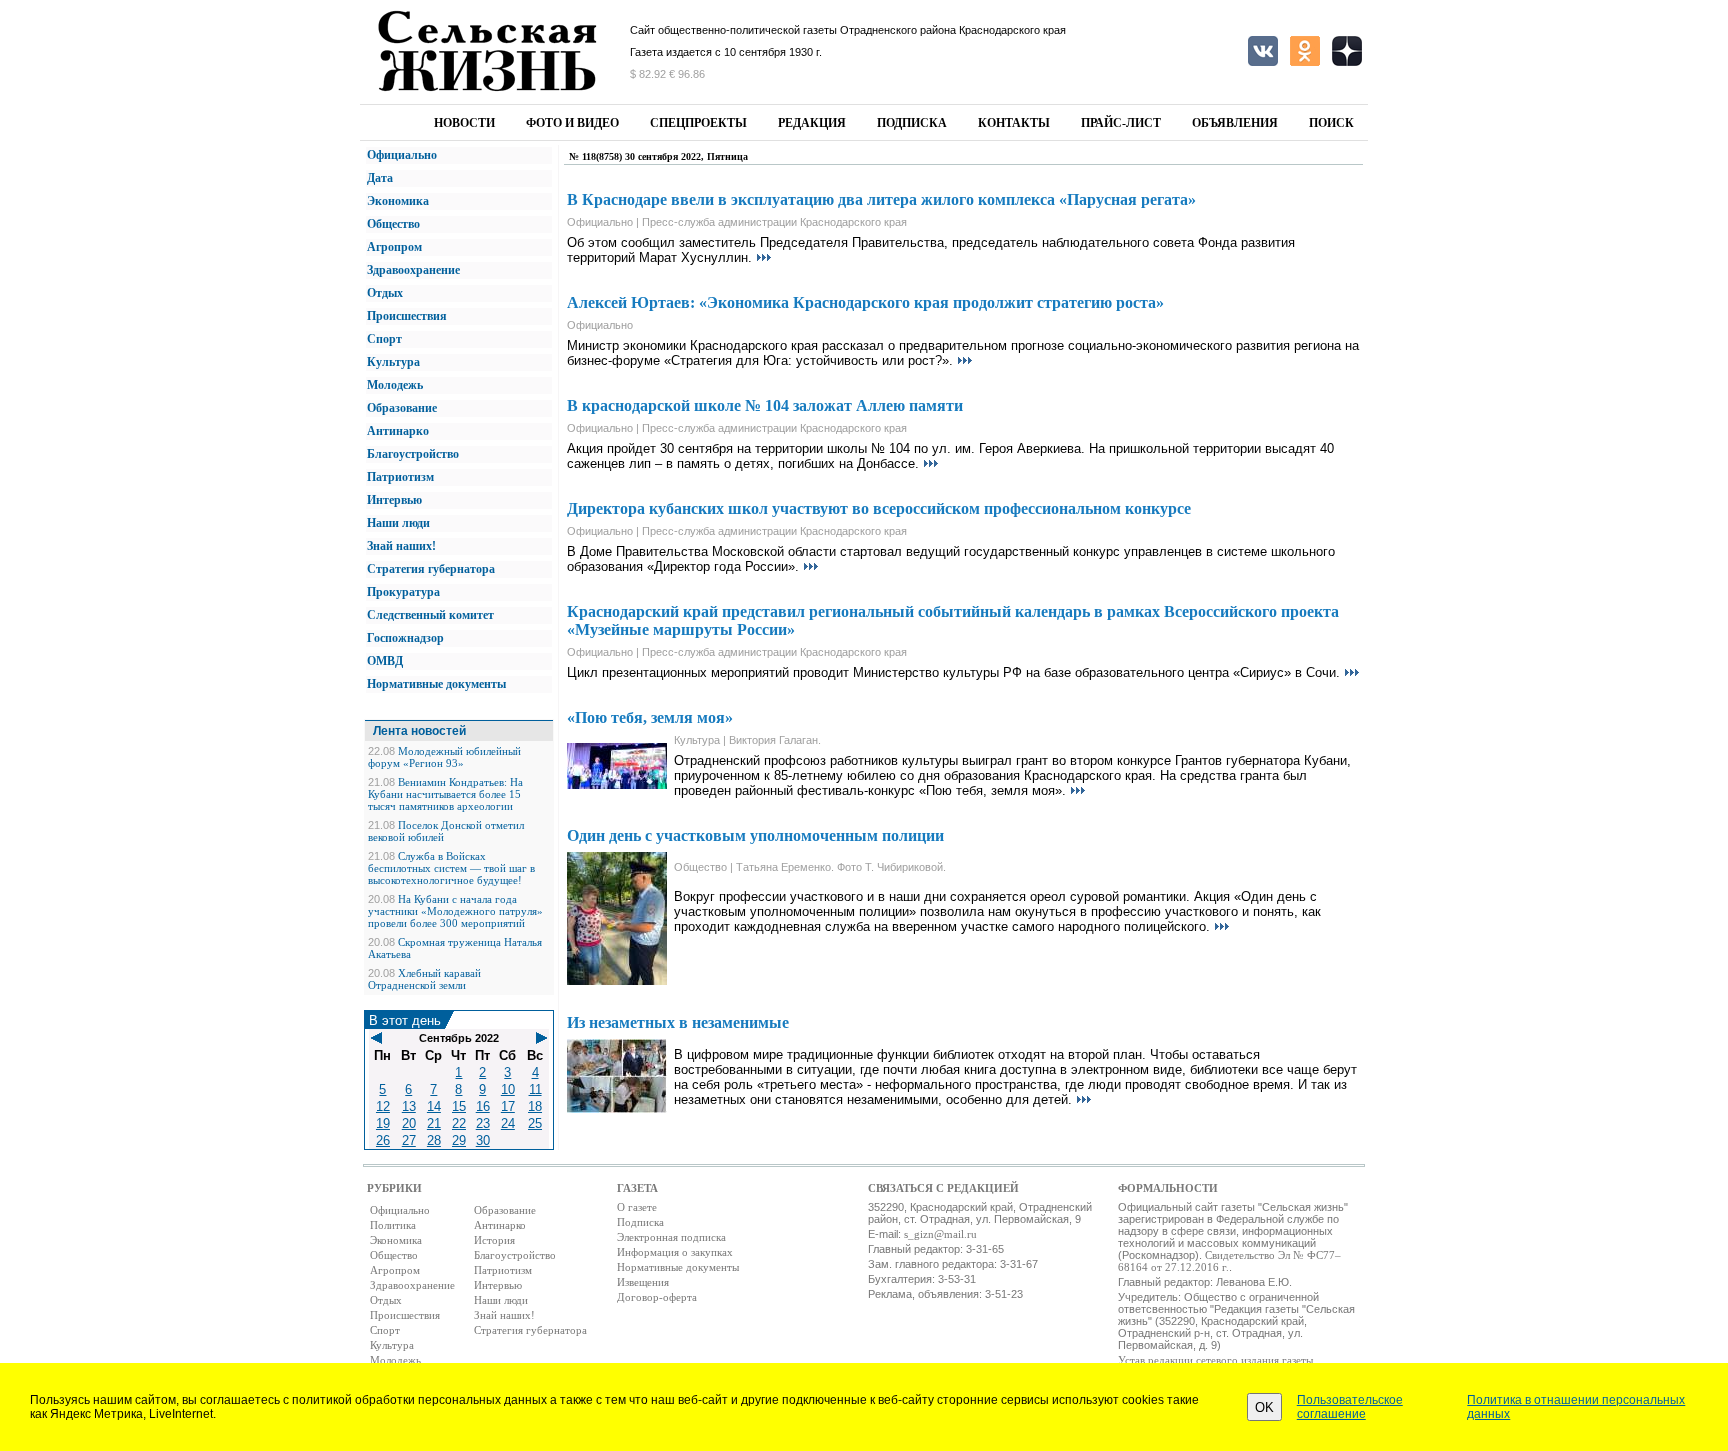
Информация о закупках (675, 1252)
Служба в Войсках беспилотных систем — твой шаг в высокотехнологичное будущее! (451, 868)
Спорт (384, 339)
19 (383, 1123)
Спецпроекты (698, 123)
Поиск (1331, 123)
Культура (393, 362)
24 (508, 1123)
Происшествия (407, 316)
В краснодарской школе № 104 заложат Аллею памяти (765, 405)
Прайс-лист (1121, 123)
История (494, 1240)
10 (508, 1089)
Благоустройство (413, 454)
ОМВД (385, 661)
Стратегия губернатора (431, 569)
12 (383, 1106)
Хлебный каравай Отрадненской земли (424, 979)
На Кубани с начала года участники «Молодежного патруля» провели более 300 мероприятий (455, 911)
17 (508, 1106)
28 (434, 1140)
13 (409, 1106)
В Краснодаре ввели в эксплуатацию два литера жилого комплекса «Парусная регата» (881, 199)
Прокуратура (403, 592)
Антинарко (398, 431)
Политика (393, 1225)
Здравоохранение (413, 270)
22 (459, 1123)
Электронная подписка (671, 1237)
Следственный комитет (430, 615)
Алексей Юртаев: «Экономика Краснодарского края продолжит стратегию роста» (865, 302)
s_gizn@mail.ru (940, 1234)
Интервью (394, 500)
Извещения (643, 1282)
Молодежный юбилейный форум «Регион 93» (444, 757)
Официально (402, 155)
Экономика (398, 201)
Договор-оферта (657, 1297)
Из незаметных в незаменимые (678, 1022)
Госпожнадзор (405, 638)
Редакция (812, 123)
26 (383, 1140)
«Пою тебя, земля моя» (650, 717)
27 (409, 1140)
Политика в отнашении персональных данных (1576, 1407)
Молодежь (395, 385)
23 (483, 1123)
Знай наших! (401, 546)
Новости (464, 123)
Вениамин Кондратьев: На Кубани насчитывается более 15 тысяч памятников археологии (445, 794)
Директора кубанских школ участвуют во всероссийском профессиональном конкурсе (879, 508)
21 (434, 1123)
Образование (402, 408)
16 (483, 1106)
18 (535, 1106)
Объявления (1235, 123)
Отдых (385, 293)
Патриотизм (400, 477)
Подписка (912, 123)
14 (434, 1106)
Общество (393, 224)
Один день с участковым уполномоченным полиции (755, 835)
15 (459, 1106)
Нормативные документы (436, 684)
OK (1264, 1407)
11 (535, 1089)
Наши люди (398, 523)
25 (535, 1123)
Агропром (394, 247)
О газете (637, 1207)
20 (409, 1123)
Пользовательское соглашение (1350, 1407)
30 (483, 1140)
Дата (380, 178)
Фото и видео (572, 123)
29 (459, 1140)
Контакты (1014, 123)
